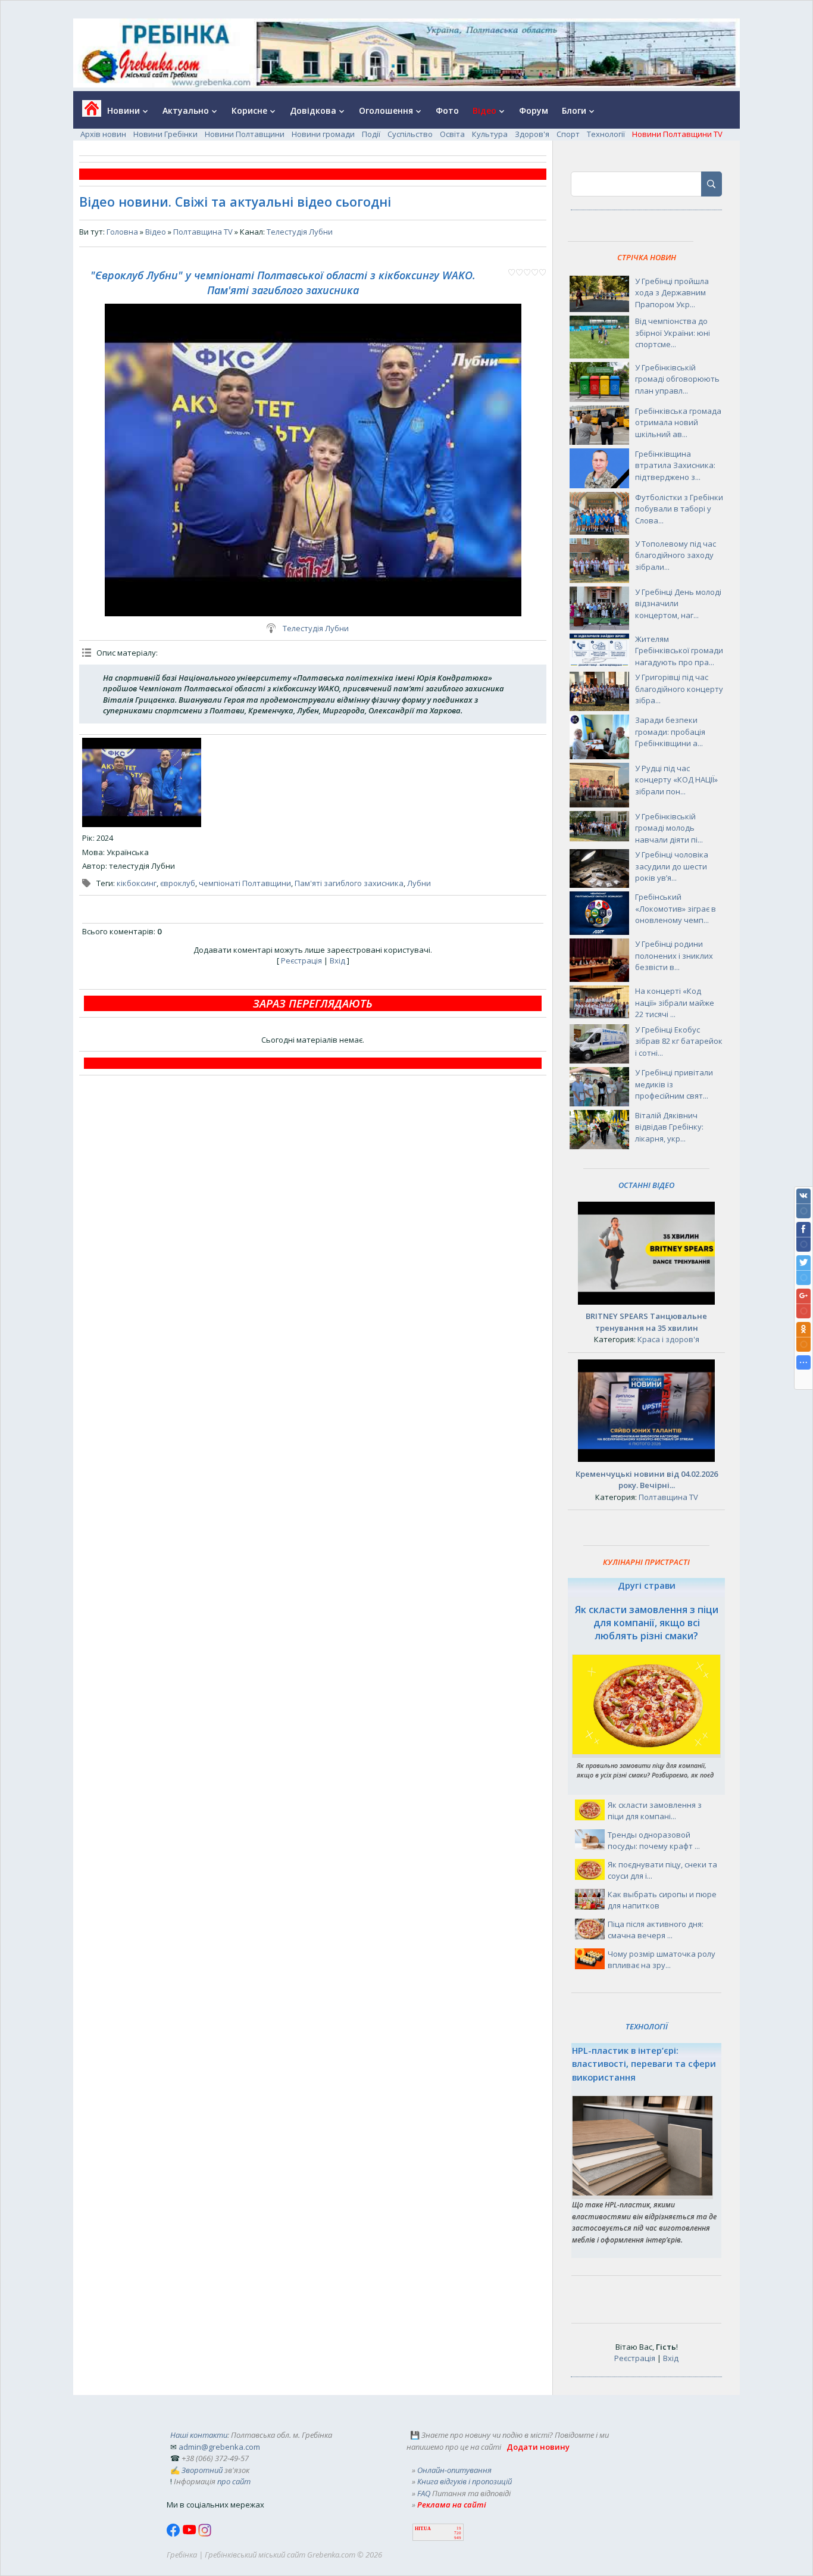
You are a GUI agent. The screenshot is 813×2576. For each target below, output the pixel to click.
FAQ (424, 2493)
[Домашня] (87, 112)
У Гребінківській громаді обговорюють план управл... (677, 379)
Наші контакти (199, 2435)
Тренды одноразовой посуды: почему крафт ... (654, 1841)
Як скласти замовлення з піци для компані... (655, 1811)
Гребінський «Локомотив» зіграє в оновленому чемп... (676, 908)
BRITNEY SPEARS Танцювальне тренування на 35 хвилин (646, 1322)
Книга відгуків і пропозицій (465, 2481)
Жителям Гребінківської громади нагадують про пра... (679, 651)
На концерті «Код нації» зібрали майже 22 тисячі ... (675, 1002)
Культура (490, 134)
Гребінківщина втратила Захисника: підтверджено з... (675, 465)
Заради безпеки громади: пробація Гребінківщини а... (670, 732)
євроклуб (178, 883)
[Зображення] (142, 782)
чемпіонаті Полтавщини (245, 883)
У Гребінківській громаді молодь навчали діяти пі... (669, 828)
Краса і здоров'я (668, 1339)
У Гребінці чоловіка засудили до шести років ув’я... (672, 866)
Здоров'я (532, 134)
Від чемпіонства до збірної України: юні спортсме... (673, 333)
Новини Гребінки (165, 134)
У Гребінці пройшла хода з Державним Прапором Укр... (672, 293)
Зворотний (202, 2470)
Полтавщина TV (203, 232)
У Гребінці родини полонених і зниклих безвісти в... (674, 955)
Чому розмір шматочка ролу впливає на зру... (662, 1960)
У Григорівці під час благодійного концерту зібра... (679, 689)
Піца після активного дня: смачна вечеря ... (656, 1930)
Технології (606, 134)
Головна (122, 232)
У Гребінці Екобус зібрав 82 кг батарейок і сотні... (679, 1041)
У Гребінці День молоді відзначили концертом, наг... (678, 604)
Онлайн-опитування (454, 2470)
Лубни (419, 883)
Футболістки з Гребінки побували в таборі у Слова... (679, 509)
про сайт (234, 2481)
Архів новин (103, 134)
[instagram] (205, 2534)
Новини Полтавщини (245, 134)
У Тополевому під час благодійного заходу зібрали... (676, 555)
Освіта (452, 134)
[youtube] (190, 2534)
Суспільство (410, 134)
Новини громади (323, 134)
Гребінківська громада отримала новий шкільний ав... (678, 422)
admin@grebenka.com (219, 2447)
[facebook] (174, 2534)
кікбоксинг (137, 883)
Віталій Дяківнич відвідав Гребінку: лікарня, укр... (669, 1127)
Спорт (568, 134)
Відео (156, 232)
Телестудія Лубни (300, 232)
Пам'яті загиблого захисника (349, 883)
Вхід (337, 960)
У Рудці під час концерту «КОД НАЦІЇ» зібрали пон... (676, 780)
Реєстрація (301, 960)
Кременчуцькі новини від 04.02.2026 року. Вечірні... (647, 1480)
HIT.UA (423, 2529)
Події (371, 134)
